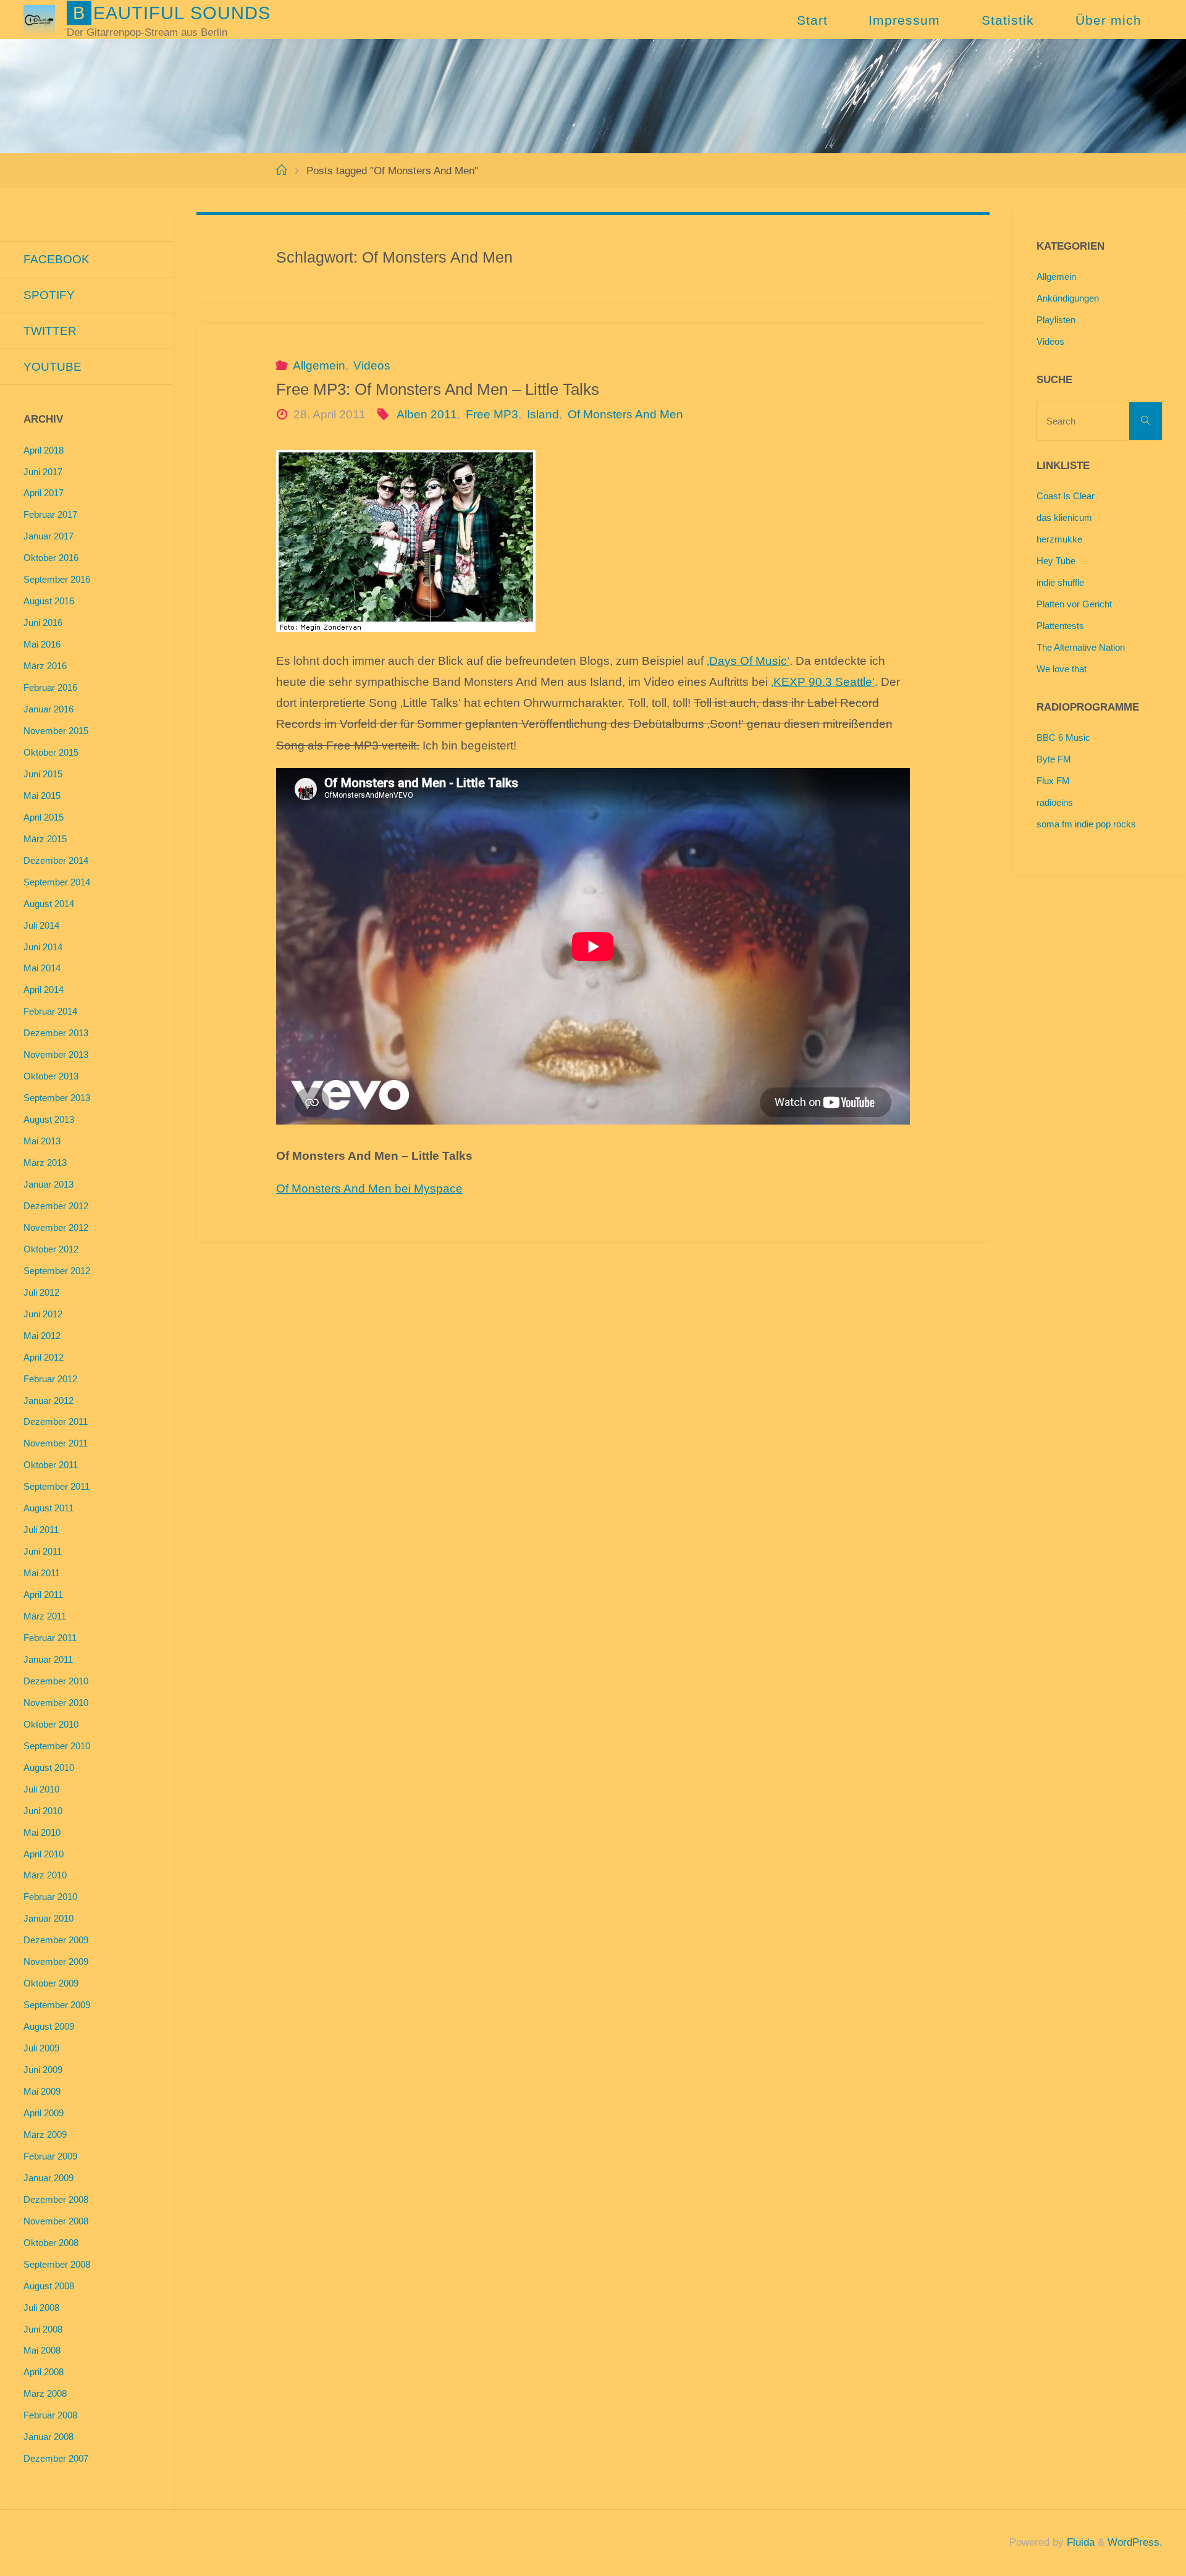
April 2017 (44, 493)
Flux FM (1053, 781)
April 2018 (44, 450)
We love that (1062, 669)
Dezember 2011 (56, 1421)
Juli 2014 (41, 925)
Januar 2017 (48, 536)
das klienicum (1064, 517)
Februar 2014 (50, 1011)
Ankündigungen (1068, 298)
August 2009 (49, 2026)
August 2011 (48, 1508)
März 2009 (45, 2135)
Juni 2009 (43, 2070)
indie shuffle (1060, 582)
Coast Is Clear (1066, 496)
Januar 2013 (48, 1184)
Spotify (49, 295)
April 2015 (44, 817)
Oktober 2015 (51, 752)
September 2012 (57, 1271)
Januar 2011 (48, 1659)
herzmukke (1059, 539)
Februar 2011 (50, 1638)
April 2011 (43, 1594)
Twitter (50, 331)
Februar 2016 (50, 687)
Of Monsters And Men (625, 414)
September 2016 (57, 579)
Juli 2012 (41, 1292)
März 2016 (45, 666)
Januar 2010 (48, 1918)
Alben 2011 (427, 414)
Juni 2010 (43, 1811)
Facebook (57, 259)
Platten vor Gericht (1074, 604)
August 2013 (49, 1119)
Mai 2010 (42, 1832)
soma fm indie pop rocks (1086, 824)
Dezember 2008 (56, 2199)
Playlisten (1056, 320)
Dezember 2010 (56, 1681)
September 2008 (57, 2264)
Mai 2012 (42, 1336)
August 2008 (49, 2286)
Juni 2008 (43, 2329)
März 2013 (45, 1163)
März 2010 (45, 1875)
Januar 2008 (48, 2437)
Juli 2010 (41, 1789)
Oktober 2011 (51, 1465)
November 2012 (56, 1227)
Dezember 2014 (56, 860)
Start (812, 20)
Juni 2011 (43, 1551)
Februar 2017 (50, 514)
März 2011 (45, 1616)
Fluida (1079, 2542)
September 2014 (57, 882)
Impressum (904, 20)
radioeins (1055, 802)
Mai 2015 (42, 796)
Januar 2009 (48, 2178)
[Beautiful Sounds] (39, 19)
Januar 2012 (48, 1400)
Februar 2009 (50, 2156)
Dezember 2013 (56, 1033)
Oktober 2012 (51, 1249)
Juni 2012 (43, 1314)
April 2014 (44, 990)
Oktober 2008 (51, 2243)
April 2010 (44, 1854)
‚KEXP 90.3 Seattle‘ (823, 682)
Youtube (53, 367)
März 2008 (45, 2393)
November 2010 (56, 1703)
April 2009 (44, 2113)
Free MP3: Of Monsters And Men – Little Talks (438, 389)
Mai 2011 (42, 1573)
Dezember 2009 (56, 1940)
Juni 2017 (43, 472)
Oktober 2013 (51, 1076)
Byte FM (1054, 759)
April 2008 (44, 2372)
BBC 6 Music (1063, 737)
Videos (372, 365)
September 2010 (57, 1746)
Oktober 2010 (51, 1724)
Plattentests (1060, 626)
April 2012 (44, 1357)
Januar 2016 (48, 709)
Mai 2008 (42, 2350)
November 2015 (56, 731)
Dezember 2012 (56, 1206)
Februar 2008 (50, 2415)
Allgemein (319, 365)
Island (543, 414)
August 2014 (49, 904)
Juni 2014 (43, 947)
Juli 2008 (41, 2308)
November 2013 (56, 1054)
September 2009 (57, 2005)
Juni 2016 (43, 623)
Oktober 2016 (51, 558)
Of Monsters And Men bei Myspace (369, 1189)
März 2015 (45, 839)
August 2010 (49, 1767)
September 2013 (57, 1098)
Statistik (1008, 20)
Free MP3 (492, 414)
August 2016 (49, 601)
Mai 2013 (42, 1141)
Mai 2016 (42, 644)
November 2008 (56, 2221)
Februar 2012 (50, 1379)
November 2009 (56, 1962)
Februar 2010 (50, 1897)
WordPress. (1135, 2542)
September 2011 (57, 1486)
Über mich (1108, 20)
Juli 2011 (41, 1530)
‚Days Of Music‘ (748, 661)
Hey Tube (1056, 561)
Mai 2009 (42, 2091)
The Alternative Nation (1081, 647)
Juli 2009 (41, 2048)
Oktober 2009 (51, 1983)
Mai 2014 (42, 968)
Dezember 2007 (56, 2458)
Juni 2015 (43, 774)
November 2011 (56, 1443)
